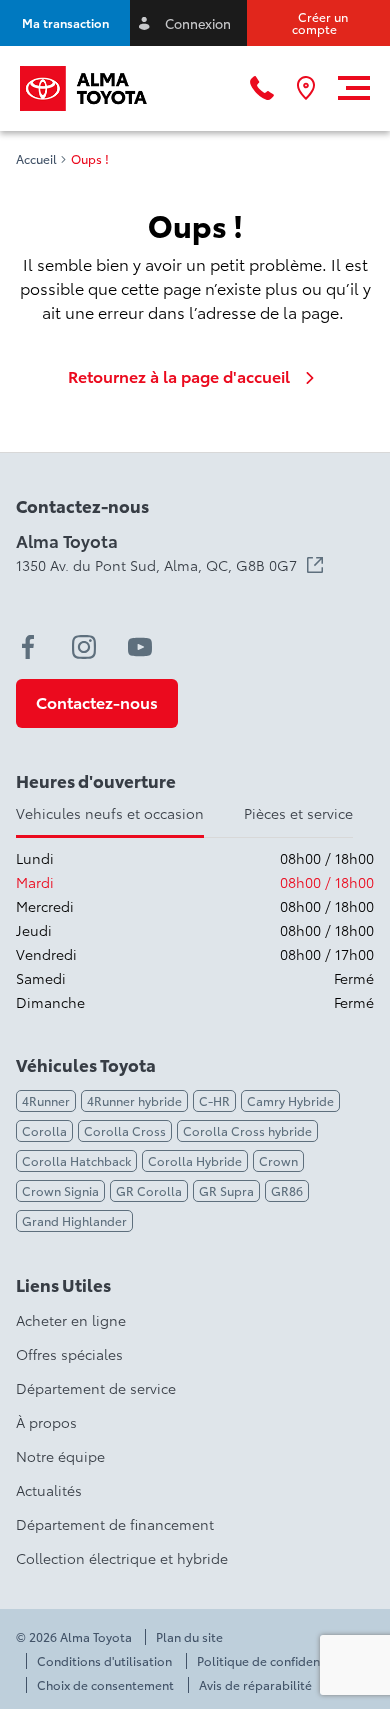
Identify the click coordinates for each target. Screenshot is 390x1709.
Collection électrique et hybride (122, 1558)
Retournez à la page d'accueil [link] (179, 376)
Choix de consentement (105, 1685)
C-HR (214, 1100)
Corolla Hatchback (76, 1160)
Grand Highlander (74, 1220)
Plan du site (189, 1637)
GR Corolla (149, 1190)
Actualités (49, 1490)
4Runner (46, 1100)
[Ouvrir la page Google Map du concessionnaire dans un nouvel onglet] (306, 88)
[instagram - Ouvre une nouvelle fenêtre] (84, 647)
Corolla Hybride (195, 1160)
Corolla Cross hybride (247, 1130)
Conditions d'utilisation (104, 1661)
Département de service (96, 1388)
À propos (46, 1422)
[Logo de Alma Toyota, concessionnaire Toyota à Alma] (83, 88)
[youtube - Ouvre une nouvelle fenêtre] (140, 647)
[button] (65, 23)
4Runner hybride (134, 1100)
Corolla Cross (125, 1130)
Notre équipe (60, 1456)
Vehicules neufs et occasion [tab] (110, 813)
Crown (278, 1160)
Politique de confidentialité (275, 1661)
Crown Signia (60, 1190)
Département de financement (115, 1524)
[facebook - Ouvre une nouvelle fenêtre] (28, 647)
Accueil (36, 159)
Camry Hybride (290, 1100)
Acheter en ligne (71, 1320)
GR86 (287, 1190)
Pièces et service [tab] (298, 813)
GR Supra (226, 1190)
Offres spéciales (69, 1354)
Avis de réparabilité (255, 1685)
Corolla (44, 1130)
